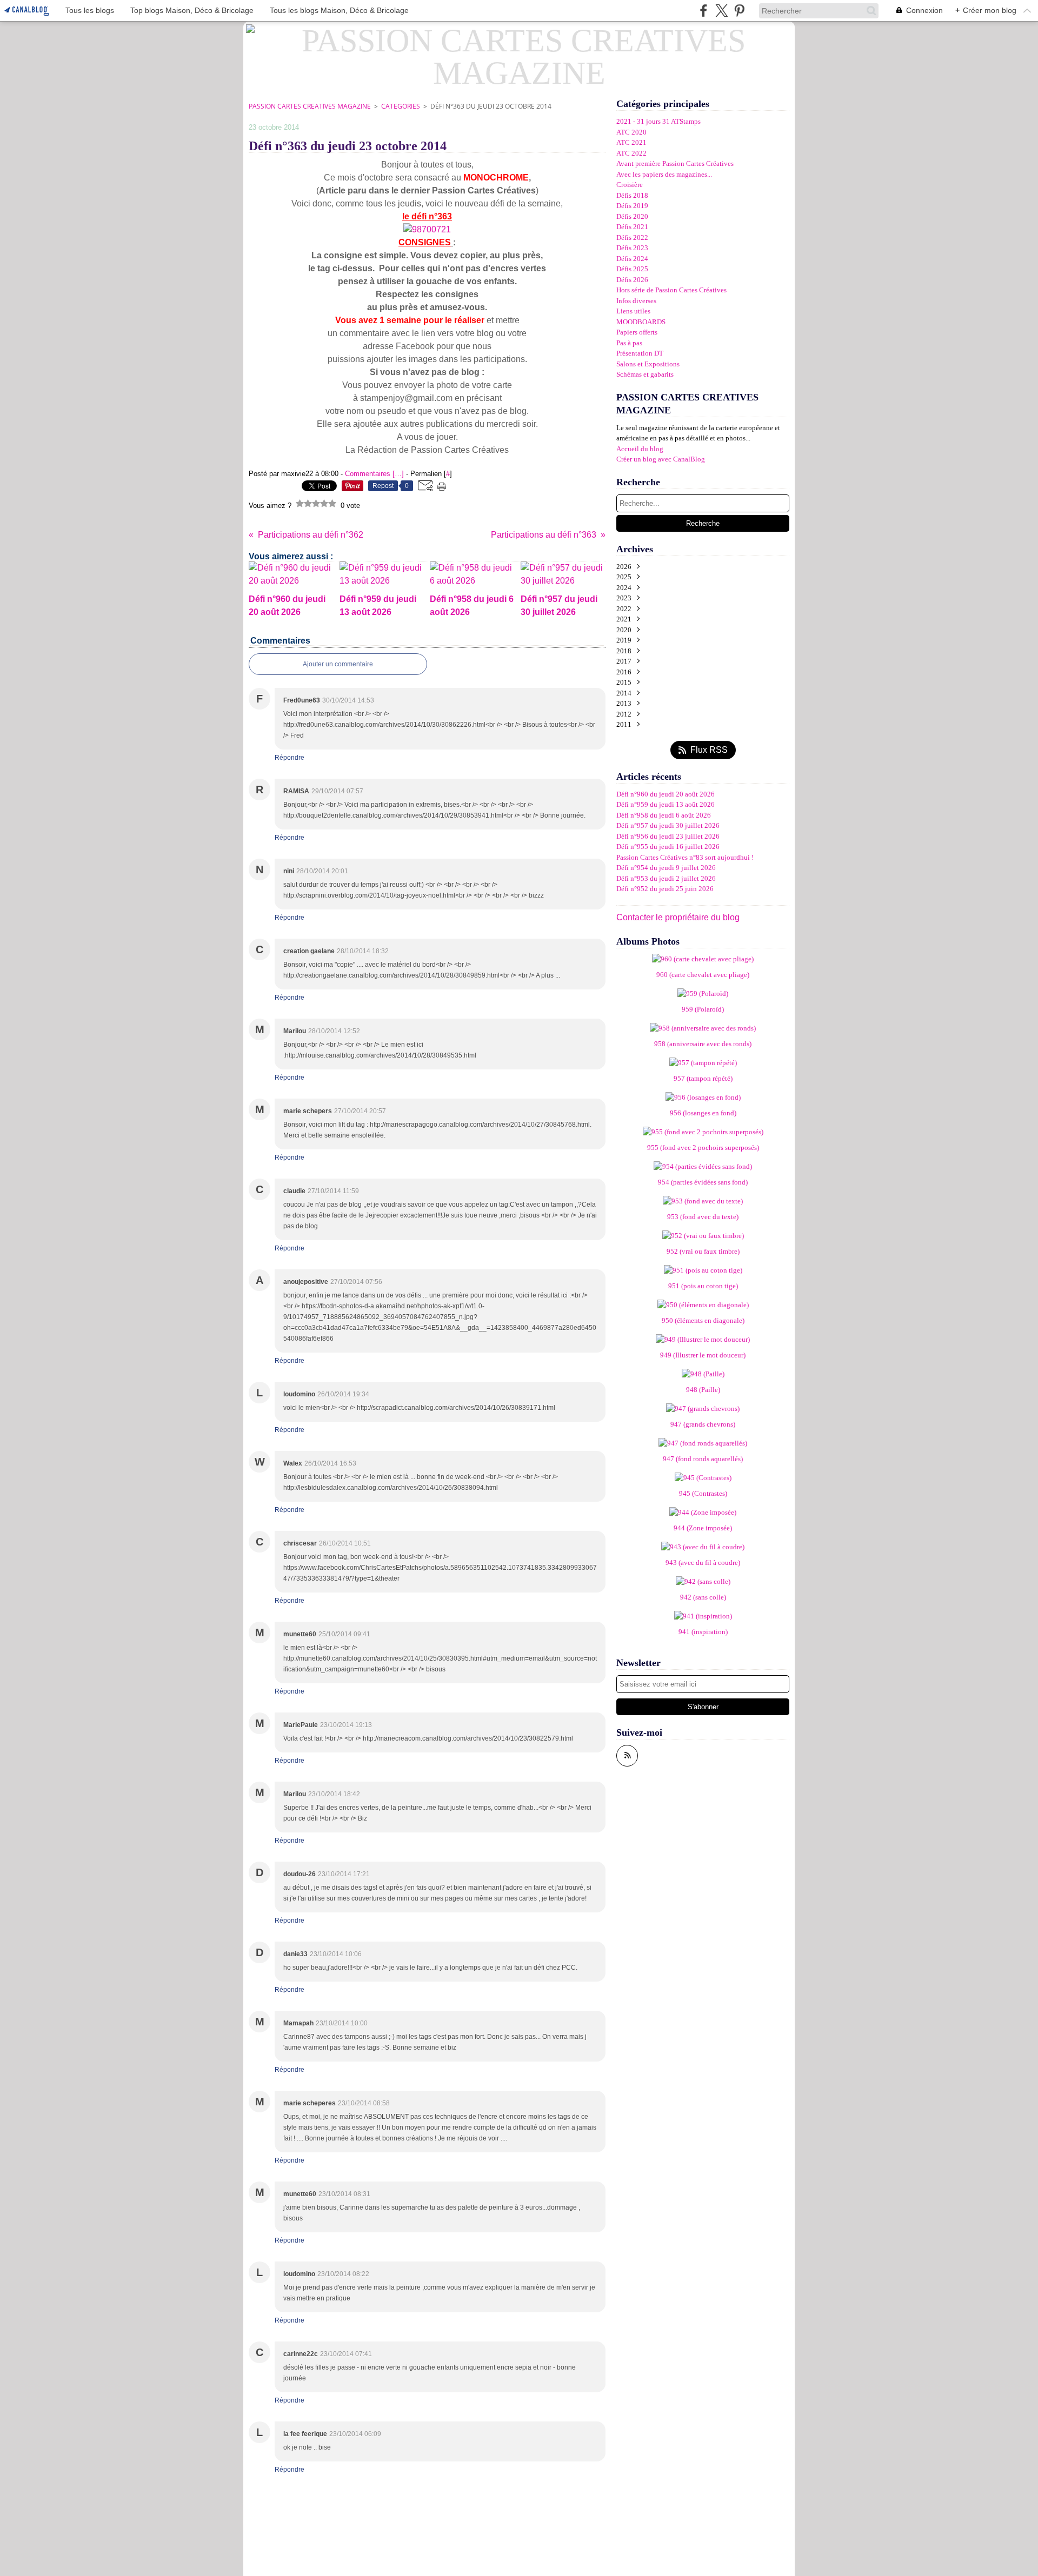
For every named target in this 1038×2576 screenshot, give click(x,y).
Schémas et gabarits (645, 374)
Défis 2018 (632, 195)
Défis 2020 (632, 216)
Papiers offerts (637, 332)
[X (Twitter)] (721, 11)
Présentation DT (640, 353)
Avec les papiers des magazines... (664, 174)
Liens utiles (633, 311)
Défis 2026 (632, 280)
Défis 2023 (632, 248)
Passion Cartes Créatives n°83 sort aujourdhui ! (685, 857)
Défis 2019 (632, 206)
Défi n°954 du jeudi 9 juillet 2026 (666, 868)
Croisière (630, 185)
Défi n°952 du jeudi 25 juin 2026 (665, 889)
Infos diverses (636, 301)
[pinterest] (739, 11)
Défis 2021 (632, 227)
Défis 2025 (632, 269)
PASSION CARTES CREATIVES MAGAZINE (310, 106)
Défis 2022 (632, 237)
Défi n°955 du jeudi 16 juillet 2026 (668, 847)
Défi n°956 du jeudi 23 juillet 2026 (668, 836)
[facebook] (704, 11)
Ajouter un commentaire (338, 664)
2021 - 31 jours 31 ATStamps (658, 121)
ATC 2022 (631, 153)
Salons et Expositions (648, 364)
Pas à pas (629, 343)
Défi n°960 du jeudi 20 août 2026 (666, 794)
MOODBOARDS (641, 322)
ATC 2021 (631, 142)
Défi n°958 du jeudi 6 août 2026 (664, 815)
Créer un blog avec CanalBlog (661, 459)
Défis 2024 (632, 259)
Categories (401, 106)
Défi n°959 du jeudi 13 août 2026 (666, 804)
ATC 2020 (631, 132)
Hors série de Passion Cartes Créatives (671, 290)
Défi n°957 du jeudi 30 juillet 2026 (668, 825)
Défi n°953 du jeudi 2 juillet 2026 (666, 878)
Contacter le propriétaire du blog (678, 917)
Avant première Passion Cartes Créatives (675, 163)
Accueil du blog (640, 449)
